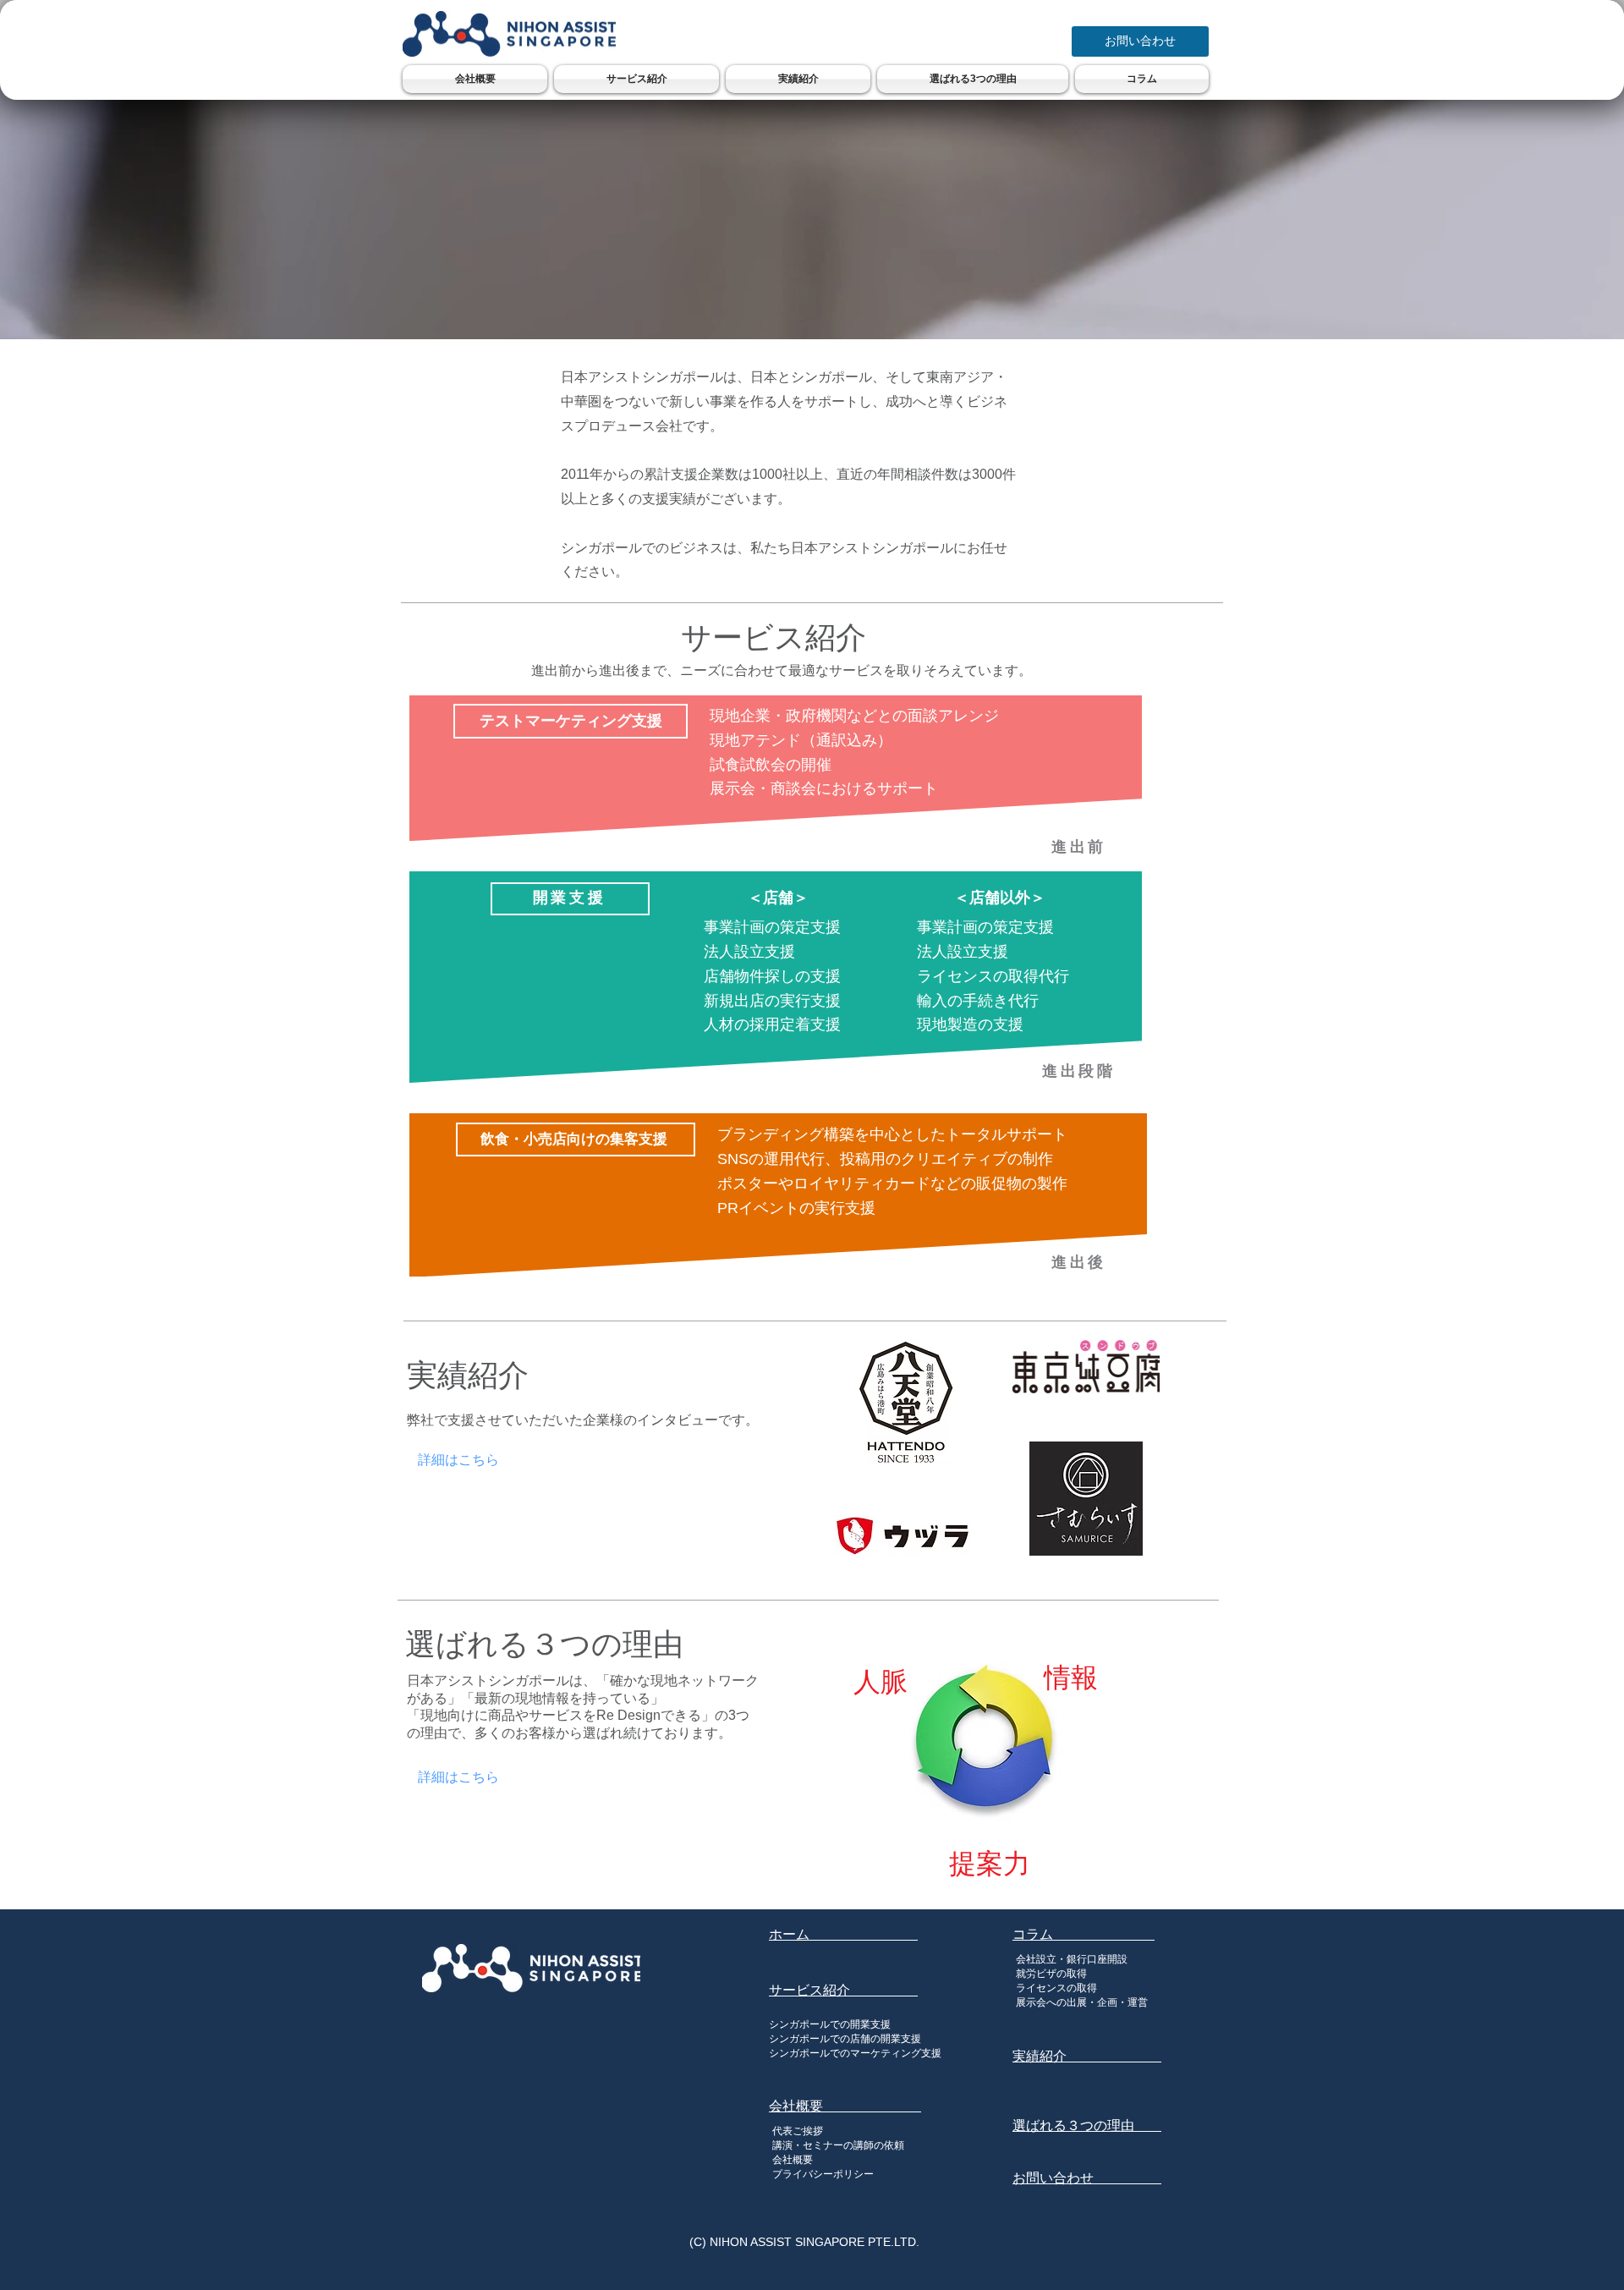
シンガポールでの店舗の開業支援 (845, 2039)
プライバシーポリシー (823, 2174)
